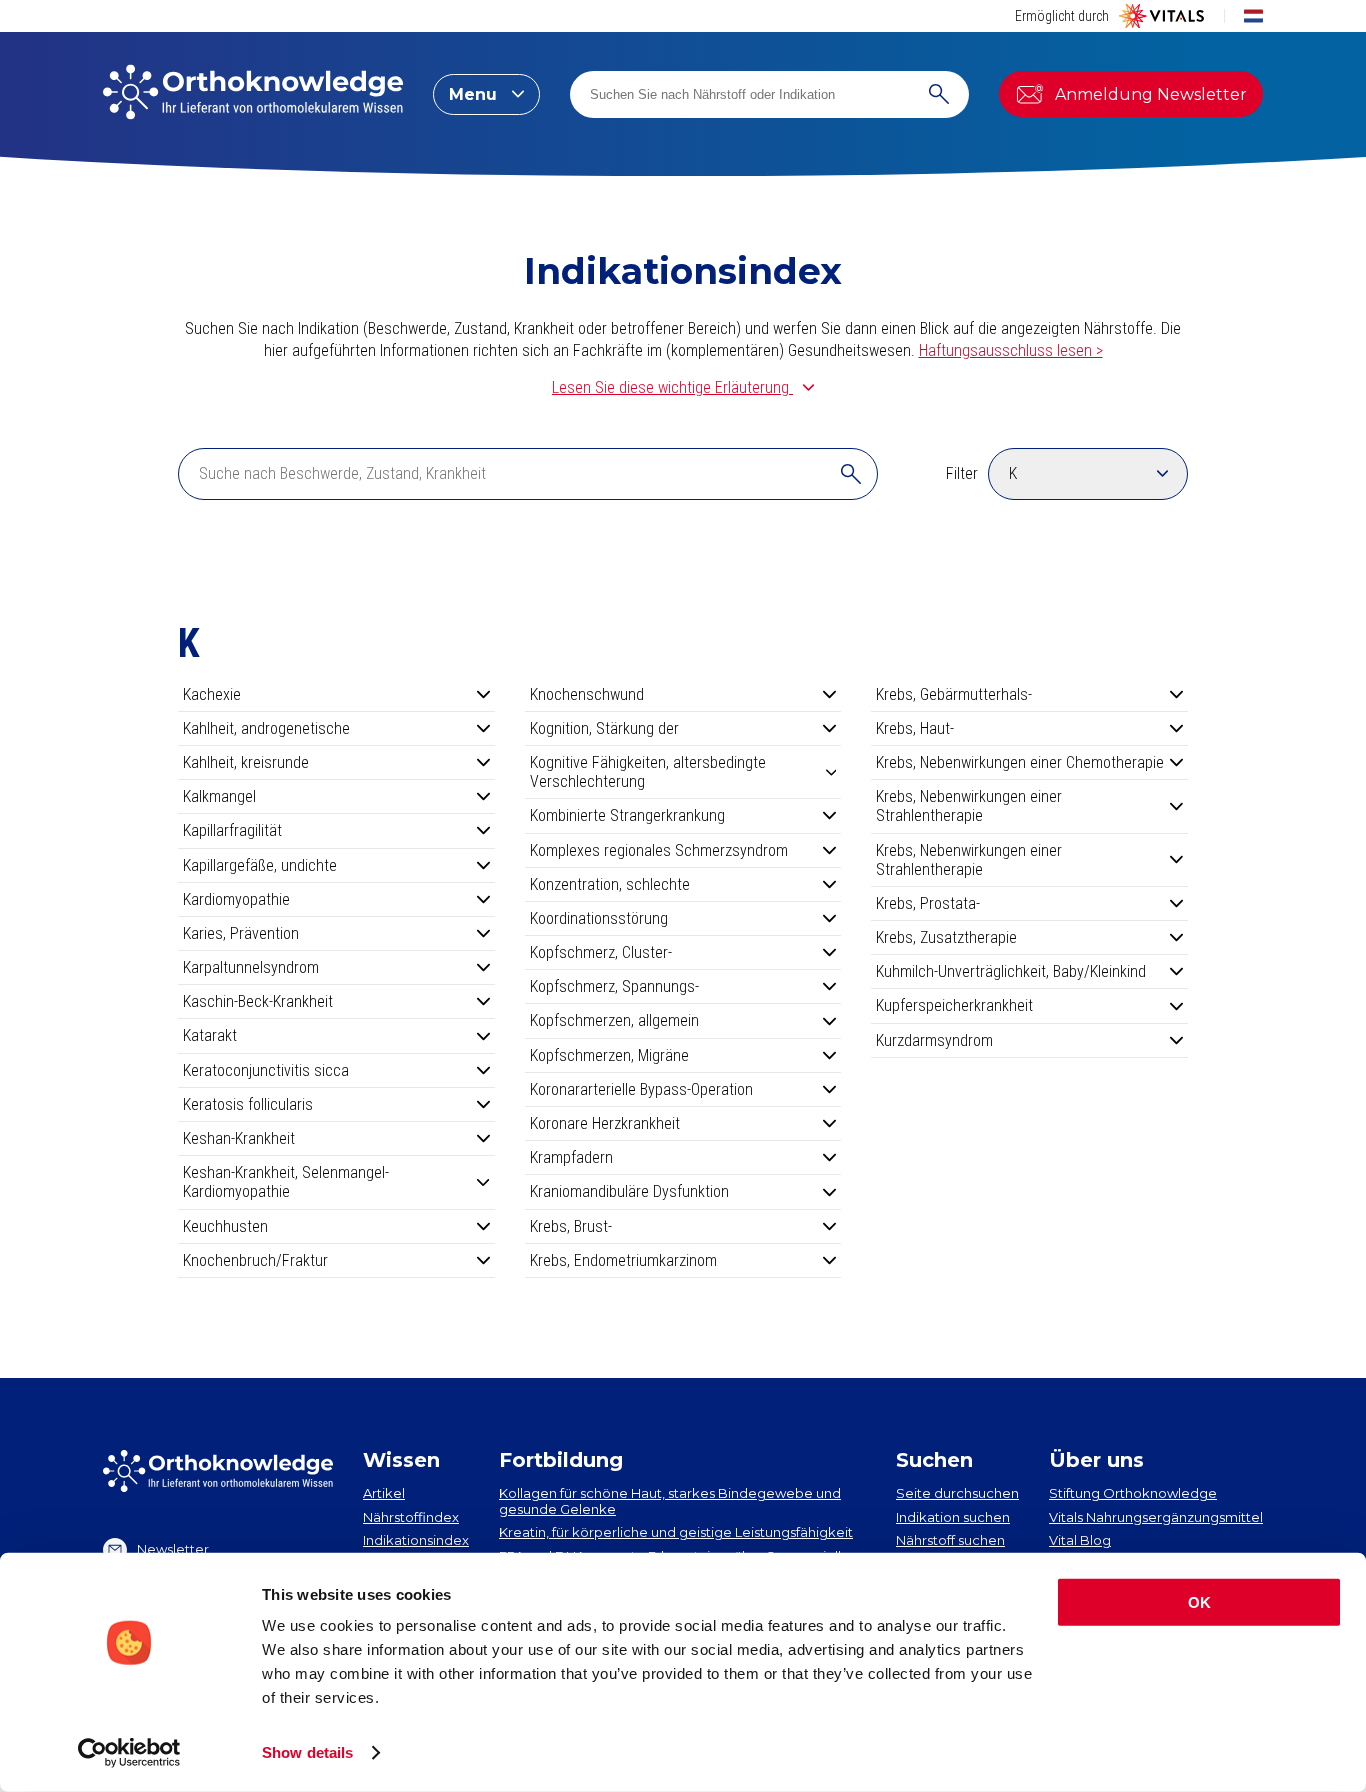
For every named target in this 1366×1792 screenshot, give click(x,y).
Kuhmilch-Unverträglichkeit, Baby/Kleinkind (1011, 971)
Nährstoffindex (411, 1517)
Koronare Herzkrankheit (605, 1123)
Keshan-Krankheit (239, 1138)
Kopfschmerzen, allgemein (614, 1020)
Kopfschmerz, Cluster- (601, 952)
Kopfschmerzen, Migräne (609, 1055)
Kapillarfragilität (232, 830)
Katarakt (210, 1035)
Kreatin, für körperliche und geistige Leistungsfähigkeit (676, 1532)
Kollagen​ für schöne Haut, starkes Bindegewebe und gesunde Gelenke (670, 1501)
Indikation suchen (953, 1517)
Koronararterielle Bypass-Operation (641, 1089)
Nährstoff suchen (950, 1540)
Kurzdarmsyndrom (934, 1040)
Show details (307, 1752)
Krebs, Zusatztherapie (946, 937)
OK (1199, 1602)
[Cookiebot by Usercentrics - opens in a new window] (129, 1753)
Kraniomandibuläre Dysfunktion (629, 1191)
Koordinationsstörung (599, 918)
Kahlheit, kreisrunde (246, 762)
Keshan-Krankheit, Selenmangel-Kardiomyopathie (286, 1182)
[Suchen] (939, 94)
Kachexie (212, 694)
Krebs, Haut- (915, 728)
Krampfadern (571, 1157)
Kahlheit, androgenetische (266, 728)
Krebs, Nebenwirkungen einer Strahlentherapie (969, 806)
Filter (962, 473)
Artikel (384, 1493)
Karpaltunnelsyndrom (251, 967)
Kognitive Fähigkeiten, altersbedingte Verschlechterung (648, 772)
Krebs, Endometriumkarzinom (623, 1260)
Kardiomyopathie (236, 899)
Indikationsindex (416, 1540)
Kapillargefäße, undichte (260, 865)
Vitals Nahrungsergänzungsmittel (1156, 1517)
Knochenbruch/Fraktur (255, 1260)
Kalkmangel (219, 796)
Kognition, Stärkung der (604, 728)
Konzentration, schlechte (610, 884)
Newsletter (173, 1549)
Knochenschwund (587, 694)
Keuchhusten (225, 1226)
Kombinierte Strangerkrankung (627, 815)
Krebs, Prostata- (928, 903)
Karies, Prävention (241, 933)
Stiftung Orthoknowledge (1133, 1493)
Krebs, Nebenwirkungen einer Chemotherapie (1020, 762)
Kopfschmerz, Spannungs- (614, 986)
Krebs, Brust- (571, 1226)
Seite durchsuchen (957, 1493)
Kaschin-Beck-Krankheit (258, 1001)
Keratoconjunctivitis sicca (266, 1070)
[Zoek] (851, 474)
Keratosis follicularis (248, 1104)
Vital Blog (1080, 1540)
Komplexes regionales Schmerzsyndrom (659, 850)
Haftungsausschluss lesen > (1011, 350)
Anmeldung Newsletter (1151, 94)
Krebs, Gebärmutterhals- (954, 694)
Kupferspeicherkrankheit (954, 1005)
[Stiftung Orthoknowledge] (253, 94)
